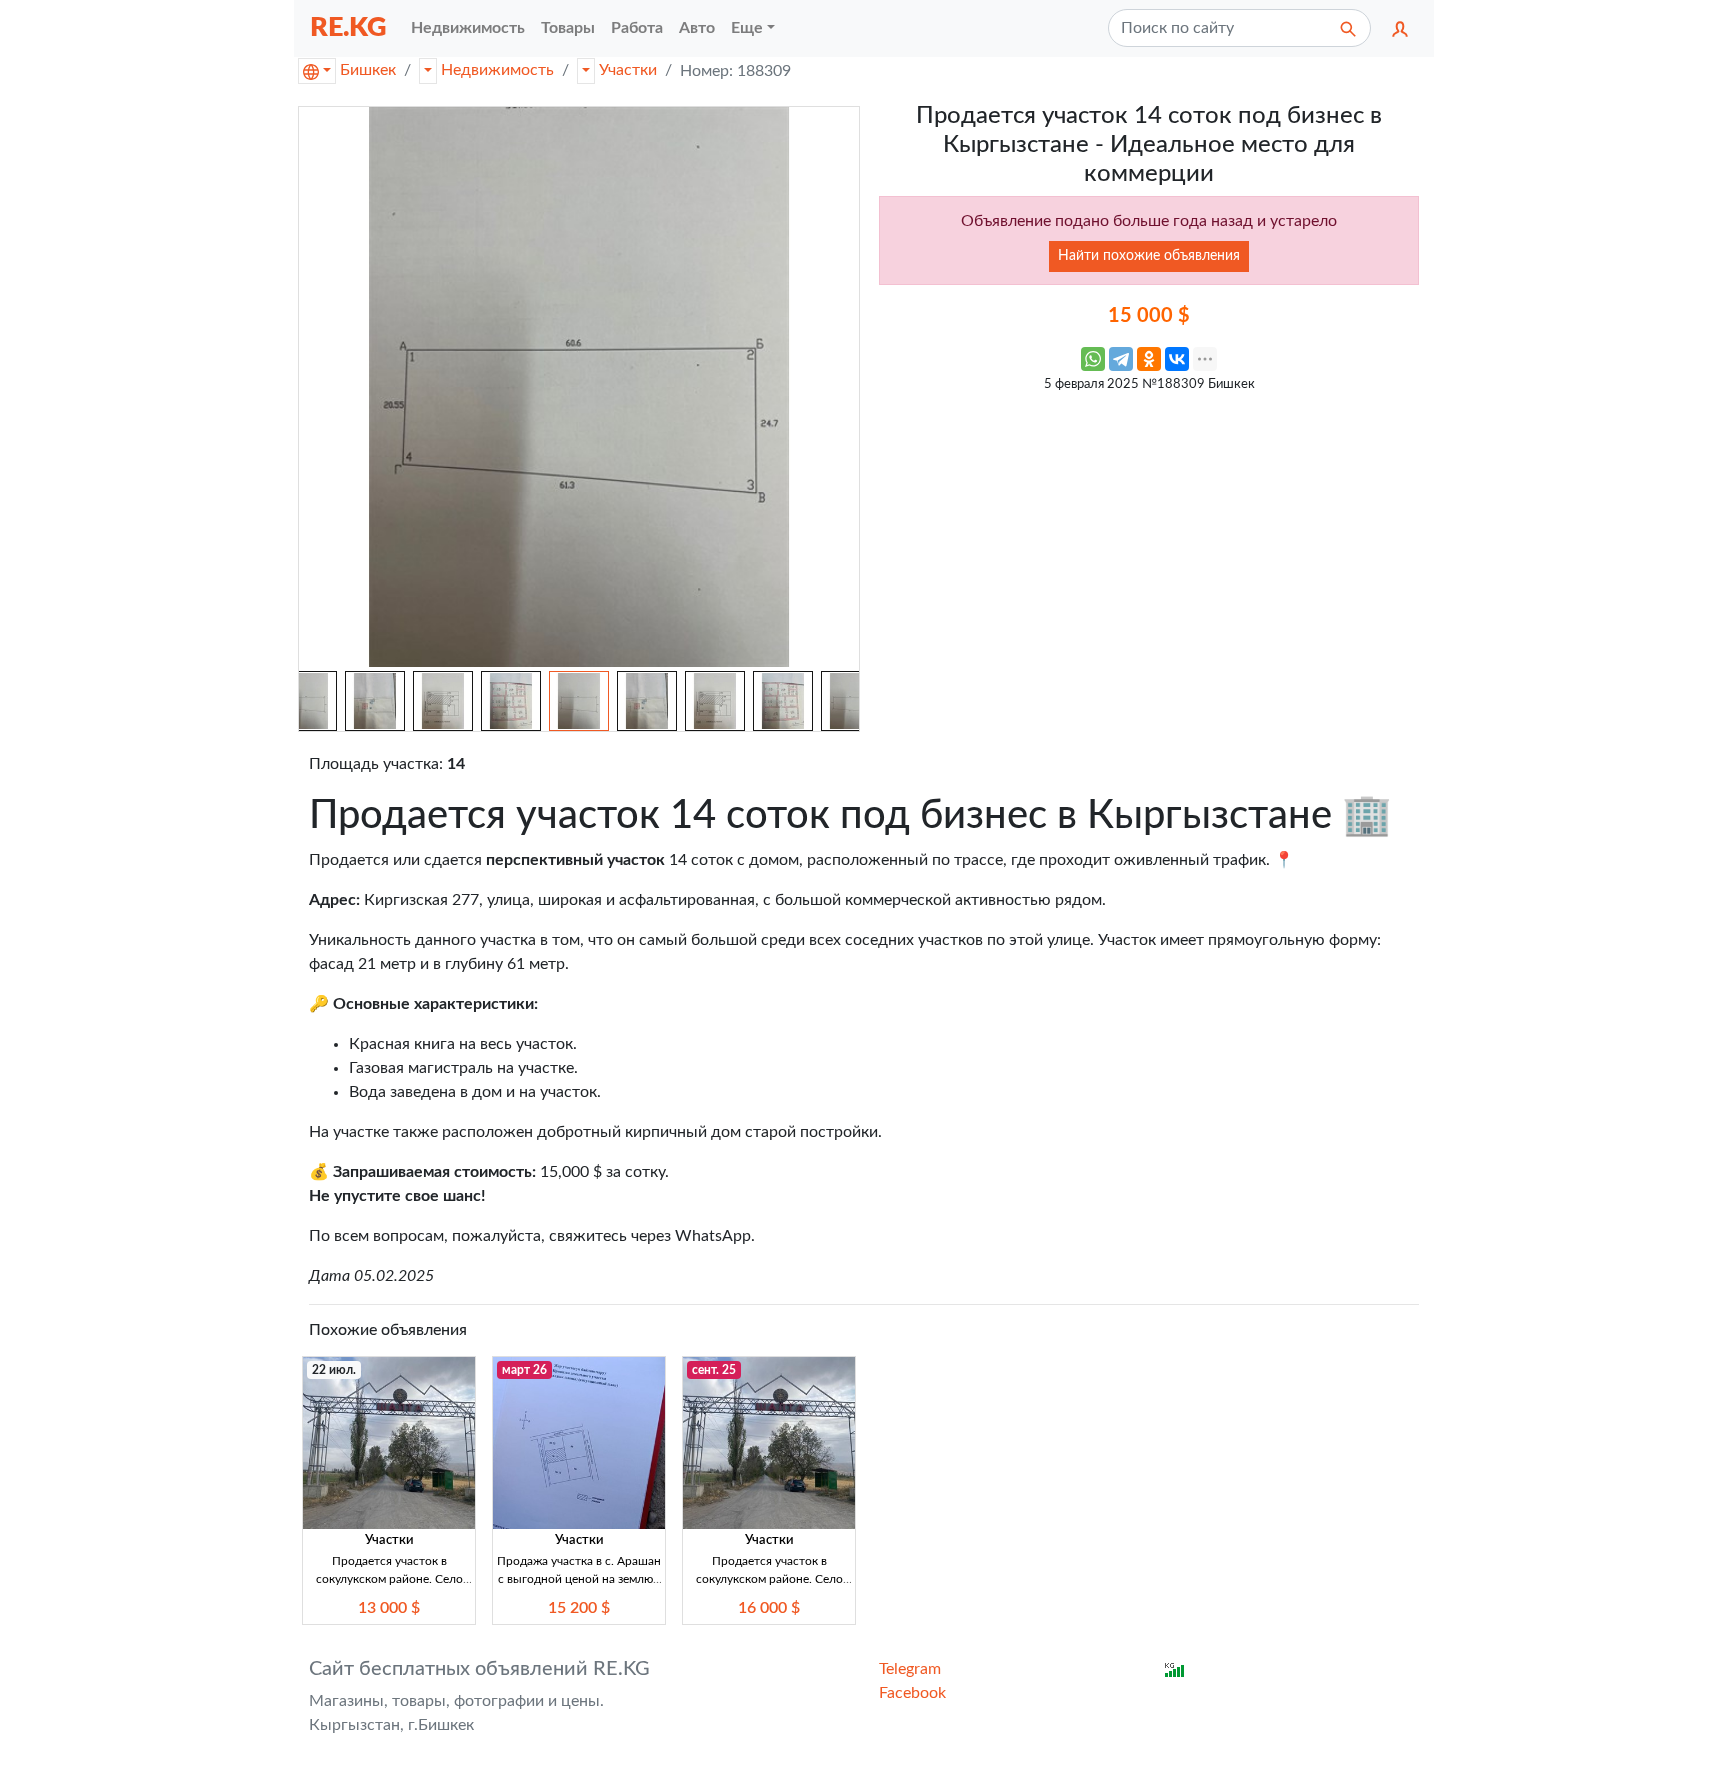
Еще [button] (747, 28)
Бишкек (368, 70)
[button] (1400, 28)
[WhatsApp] (1093, 359)
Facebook (912, 1693)
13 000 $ (389, 1608)
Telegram (910, 1669)
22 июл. (334, 1370)
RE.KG (348, 27)
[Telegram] (1121, 359)
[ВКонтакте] (1177, 359)
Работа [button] (637, 28)
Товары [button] (568, 28)
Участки (628, 70)
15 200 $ (579, 1608)
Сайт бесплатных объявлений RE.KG (479, 1669)
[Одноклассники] (1149, 359)
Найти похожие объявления (1149, 256)
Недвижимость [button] (468, 28)
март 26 (524, 1370)
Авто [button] (697, 28)
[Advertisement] (1149, 543)
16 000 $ (769, 1608)
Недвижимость (497, 70)
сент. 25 (714, 1370)
